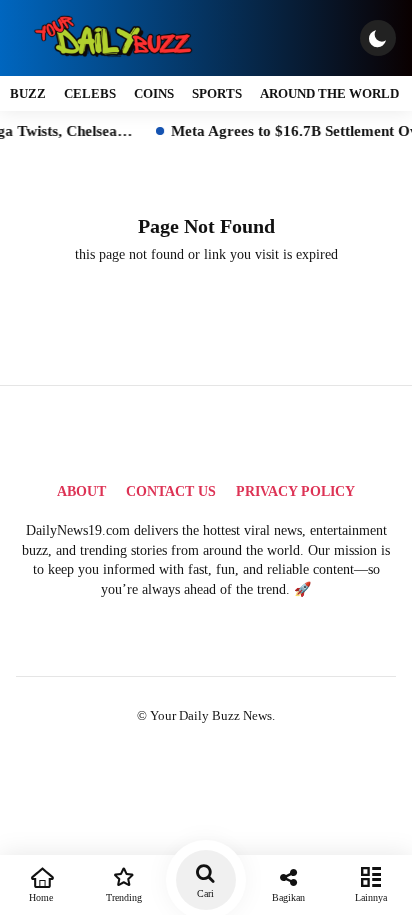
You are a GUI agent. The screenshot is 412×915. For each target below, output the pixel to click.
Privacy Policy (295, 491)
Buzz (28, 93)
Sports (217, 93)
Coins (154, 93)
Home (41, 897)
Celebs (90, 93)
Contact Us (171, 491)
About (81, 491)
